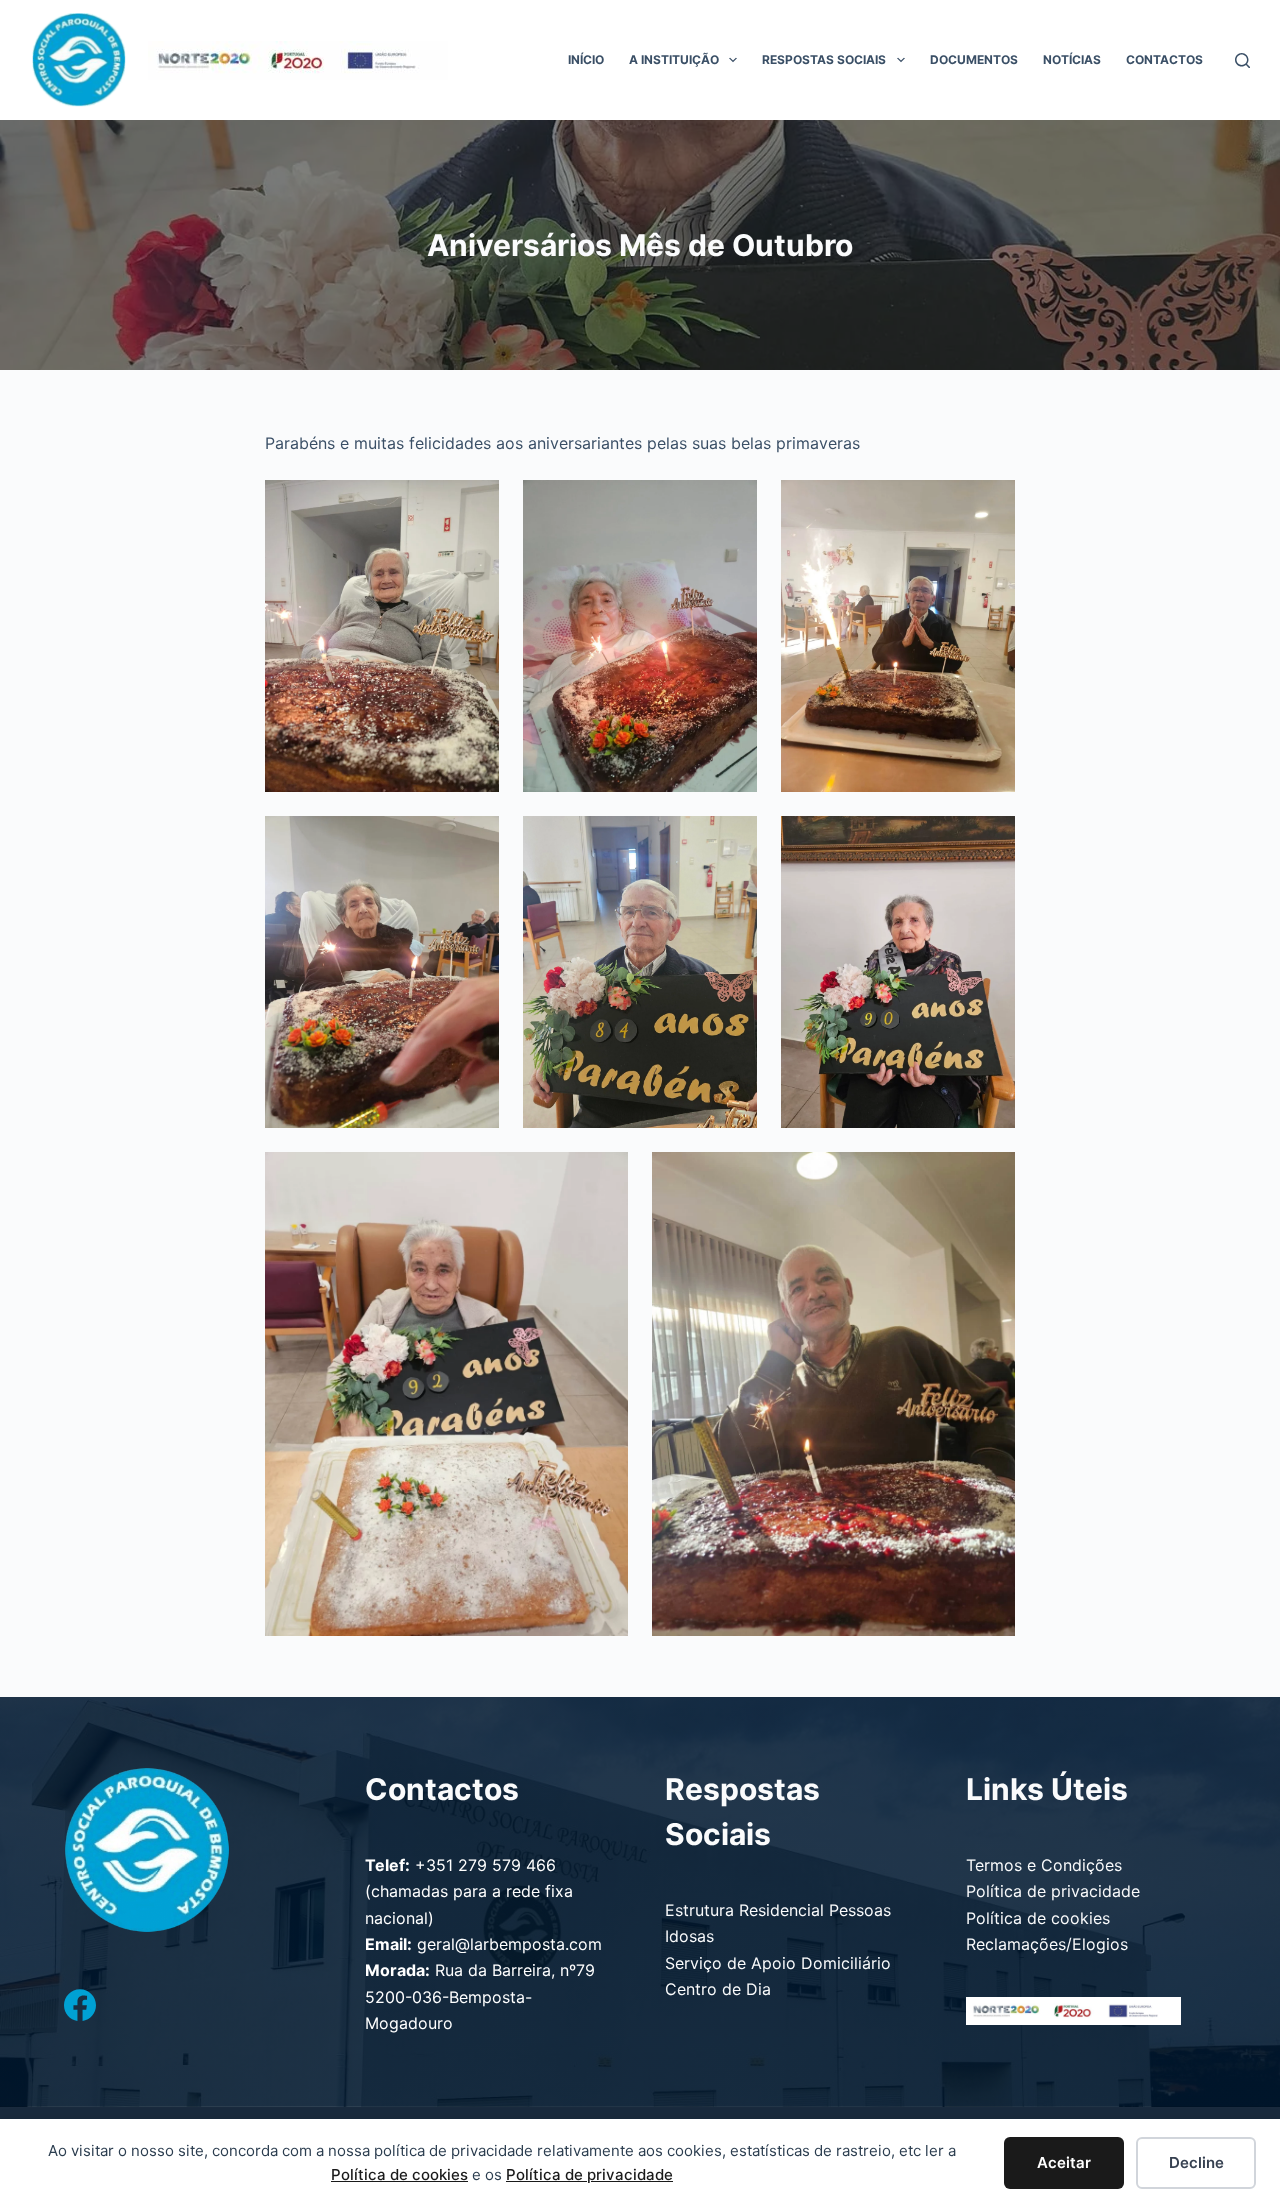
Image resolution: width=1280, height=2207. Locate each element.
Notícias (1072, 59)
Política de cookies (1038, 1918)
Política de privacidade (1053, 1891)
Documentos (974, 59)
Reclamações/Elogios (1047, 1944)
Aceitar (1064, 2162)
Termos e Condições (1044, 1865)
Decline (1196, 2162)
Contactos (1164, 59)
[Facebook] (80, 2005)
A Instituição (674, 59)
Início (586, 59)
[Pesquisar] (1242, 60)
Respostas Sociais (824, 59)
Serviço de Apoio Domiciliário (778, 1963)
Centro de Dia (718, 1989)
